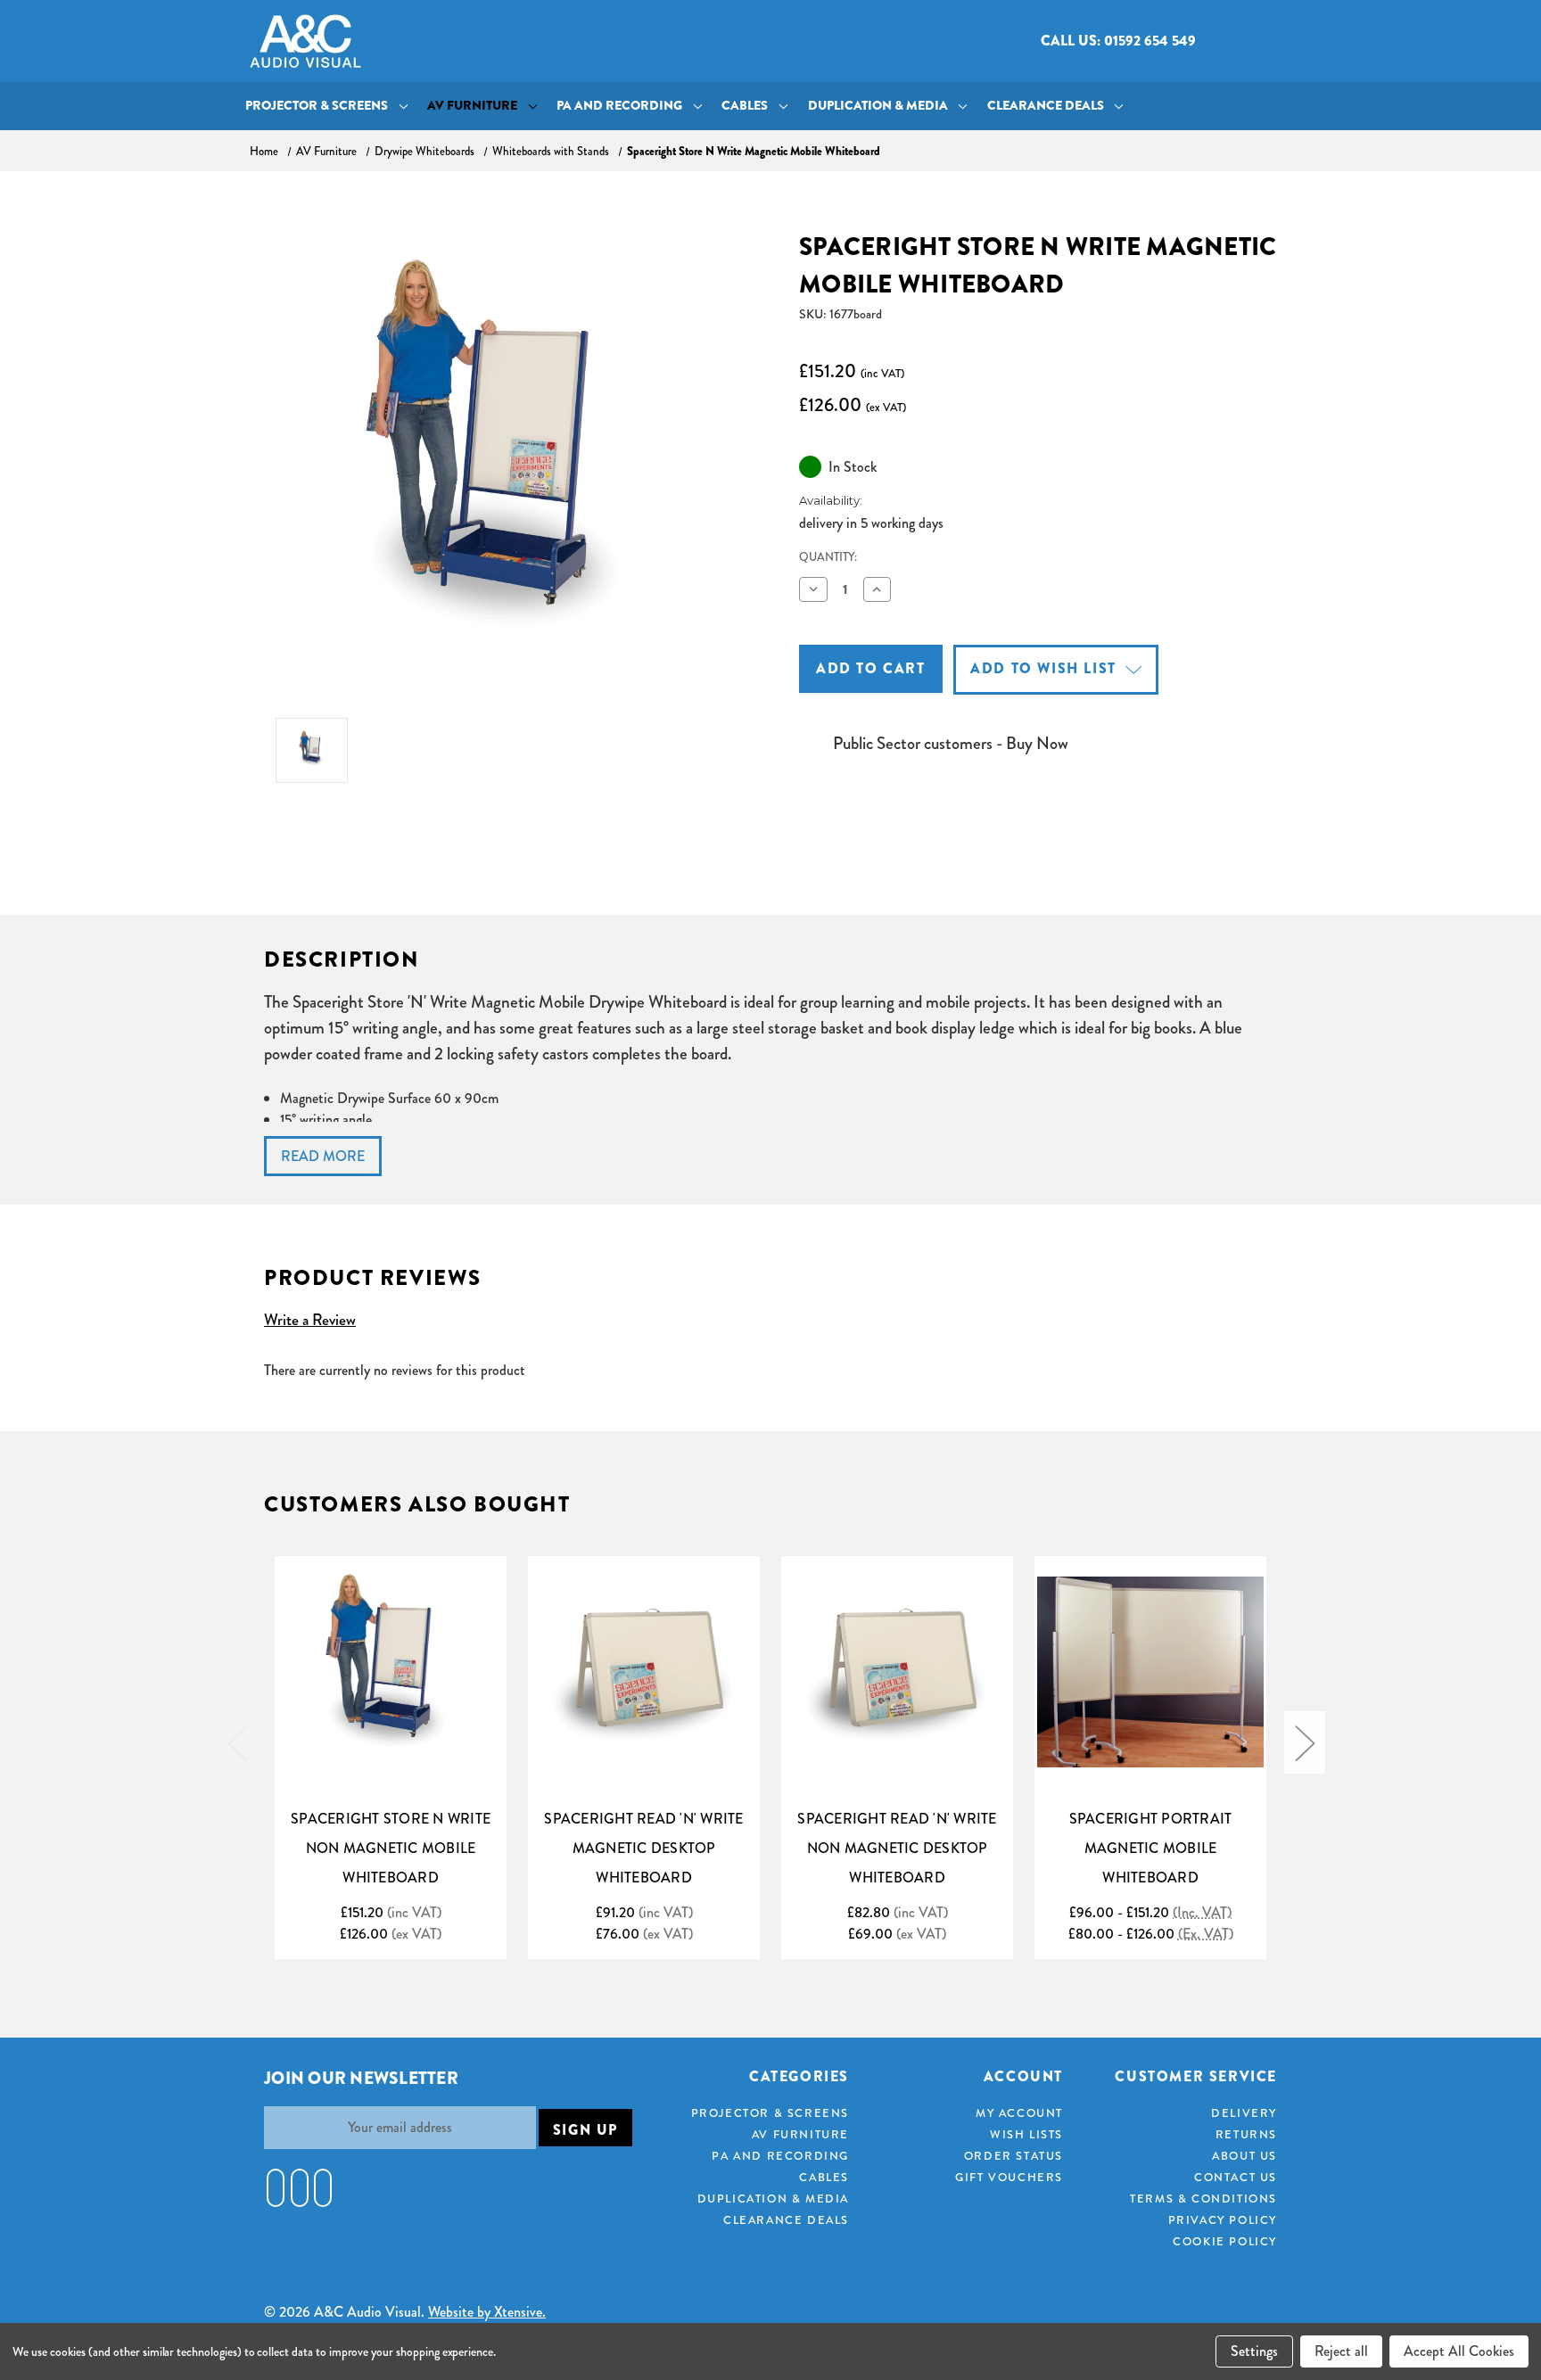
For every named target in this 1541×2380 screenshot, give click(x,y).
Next (1305, 1742)
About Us (1244, 2156)
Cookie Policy (1225, 2241)
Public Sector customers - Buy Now (951, 743)
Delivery (1244, 2113)
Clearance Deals (1046, 106)
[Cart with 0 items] (1277, 41)
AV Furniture (472, 106)
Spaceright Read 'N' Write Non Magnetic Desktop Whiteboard (897, 1848)
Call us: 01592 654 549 (1118, 41)
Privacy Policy (1223, 2220)
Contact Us (1236, 2177)
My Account (1019, 2113)
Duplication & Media (878, 106)
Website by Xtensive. (487, 2312)
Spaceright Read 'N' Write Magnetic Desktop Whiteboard (643, 1848)
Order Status (1014, 2156)
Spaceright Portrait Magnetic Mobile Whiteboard (1151, 1848)
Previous (236, 1742)
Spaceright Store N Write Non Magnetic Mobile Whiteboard (391, 1848)
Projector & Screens (317, 106)
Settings (1254, 2351)
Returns (1246, 2134)
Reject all (1341, 2351)
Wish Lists (1026, 2134)
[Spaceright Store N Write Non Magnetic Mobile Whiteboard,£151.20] (391, 1672)
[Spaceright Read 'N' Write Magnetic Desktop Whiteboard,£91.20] (644, 1672)
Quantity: (828, 557)
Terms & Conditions (1203, 2199)
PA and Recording (619, 106)
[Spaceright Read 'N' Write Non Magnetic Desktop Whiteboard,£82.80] (897, 1672)
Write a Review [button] (310, 1320)
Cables (745, 106)
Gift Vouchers (1009, 2177)
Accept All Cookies (1459, 2351)
